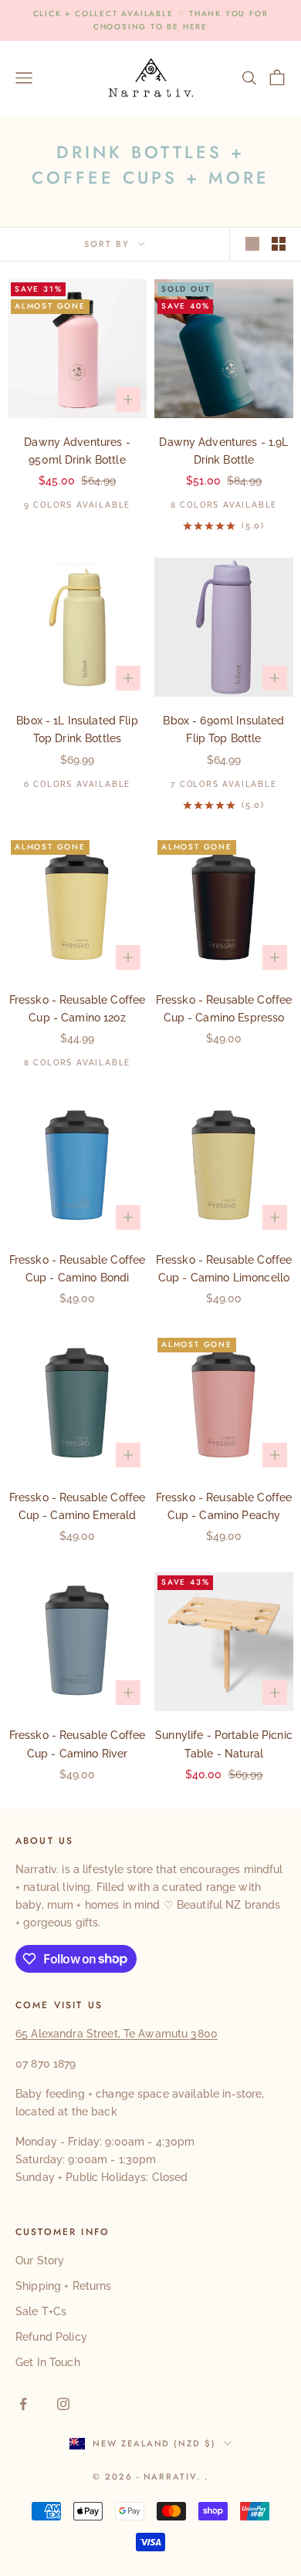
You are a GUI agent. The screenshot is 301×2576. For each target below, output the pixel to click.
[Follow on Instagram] (63, 2404)
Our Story (40, 2260)
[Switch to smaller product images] (279, 244)
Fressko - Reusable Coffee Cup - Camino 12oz (78, 1009)
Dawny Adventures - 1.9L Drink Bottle (223, 451)
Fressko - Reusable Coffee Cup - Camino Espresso (224, 1009)
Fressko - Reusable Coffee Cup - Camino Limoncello (224, 1269)
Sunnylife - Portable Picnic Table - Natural (224, 1744)
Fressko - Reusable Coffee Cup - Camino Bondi (78, 1269)
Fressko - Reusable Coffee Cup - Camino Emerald (78, 1506)
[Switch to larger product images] (252, 244)
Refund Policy (51, 2337)
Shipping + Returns (64, 2286)
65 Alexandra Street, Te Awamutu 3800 (117, 2034)
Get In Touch (48, 2362)
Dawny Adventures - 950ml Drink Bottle (77, 451)
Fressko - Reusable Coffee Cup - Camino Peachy (224, 1506)
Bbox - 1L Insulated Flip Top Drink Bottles (77, 729)
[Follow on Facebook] (23, 2404)
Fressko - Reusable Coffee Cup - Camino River (78, 1744)
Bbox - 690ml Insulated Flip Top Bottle (223, 729)
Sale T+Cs (41, 2311)
